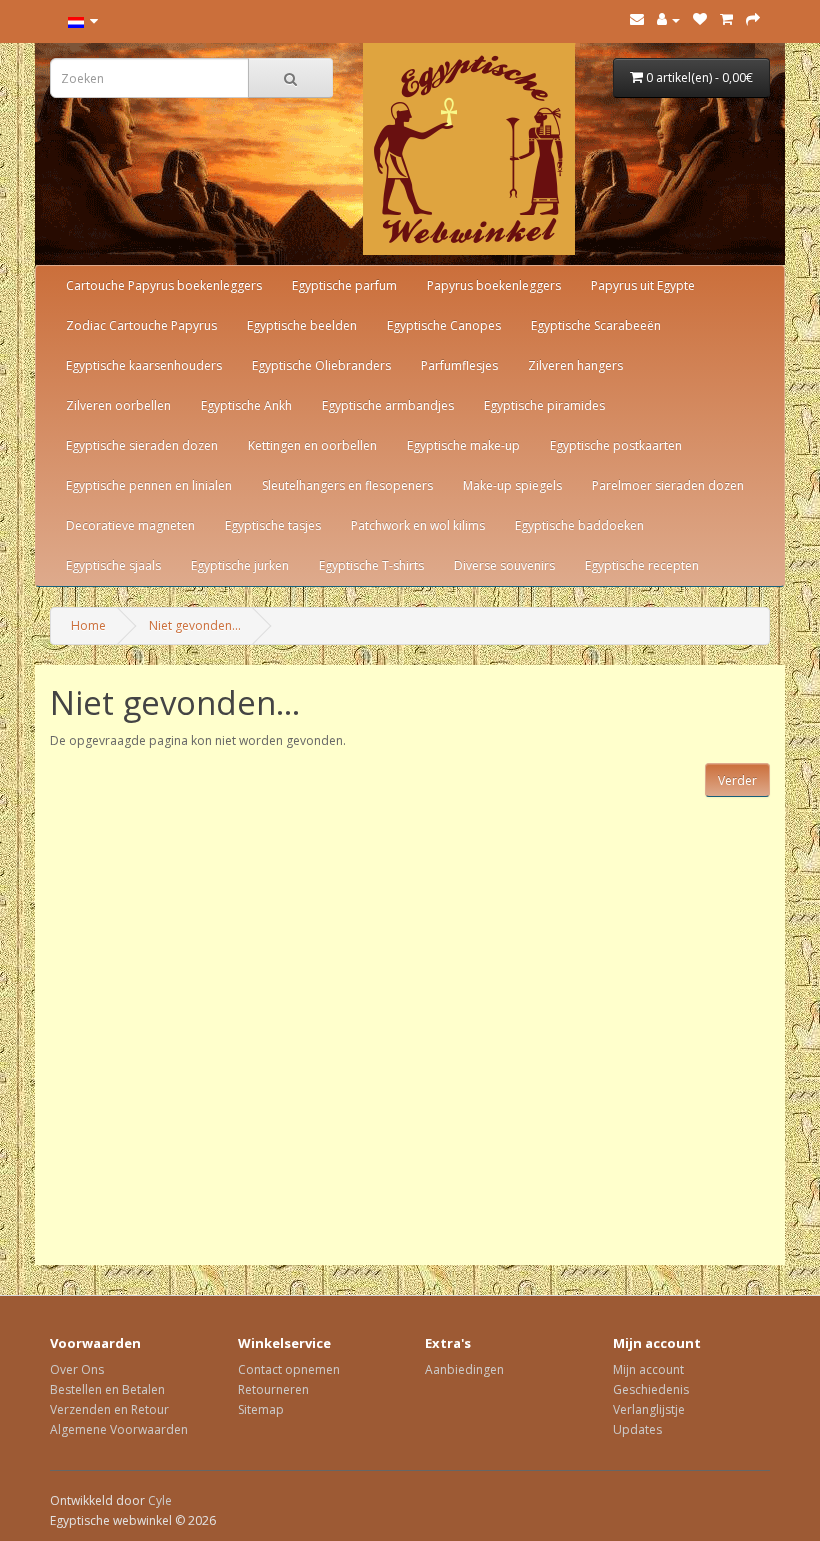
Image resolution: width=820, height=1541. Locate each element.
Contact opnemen (289, 1369)
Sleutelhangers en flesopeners (347, 485)
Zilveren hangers (575, 365)
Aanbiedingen (464, 1369)
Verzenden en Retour (109, 1409)
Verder (737, 780)
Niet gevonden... (195, 625)
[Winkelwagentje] (726, 19)
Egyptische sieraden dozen (142, 445)
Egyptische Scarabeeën (596, 325)
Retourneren (273, 1389)
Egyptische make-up (463, 445)
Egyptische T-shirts (371, 565)
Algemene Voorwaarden (119, 1429)
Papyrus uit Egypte (643, 285)
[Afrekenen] (753, 19)
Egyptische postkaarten (616, 445)
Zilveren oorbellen (118, 405)
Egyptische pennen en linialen (149, 485)
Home (88, 625)
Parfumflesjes (459, 365)
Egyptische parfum (344, 285)
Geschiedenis (651, 1389)
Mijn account (648, 1369)
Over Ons (77, 1369)
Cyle (160, 1500)
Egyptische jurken (240, 565)
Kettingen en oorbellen (312, 445)
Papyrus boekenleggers (494, 285)
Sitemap (261, 1409)
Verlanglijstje (649, 1409)
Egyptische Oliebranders (321, 365)
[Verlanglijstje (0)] (700, 19)
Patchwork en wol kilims (418, 525)
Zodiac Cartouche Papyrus (141, 325)
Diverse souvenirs (504, 565)
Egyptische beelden (302, 325)
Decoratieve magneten (130, 525)
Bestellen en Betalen (107, 1389)
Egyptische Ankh (246, 405)
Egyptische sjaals (113, 565)
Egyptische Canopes (444, 325)
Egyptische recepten (642, 565)
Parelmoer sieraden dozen (668, 485)
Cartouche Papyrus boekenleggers (164, 285)
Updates (637, 1429)
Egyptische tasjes (273, 525)
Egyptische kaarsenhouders (144, 365)
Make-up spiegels (512, 485)
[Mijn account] (668, 19)
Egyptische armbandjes (388, 405)
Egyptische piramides (544, 405)
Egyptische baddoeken (579, 525)
